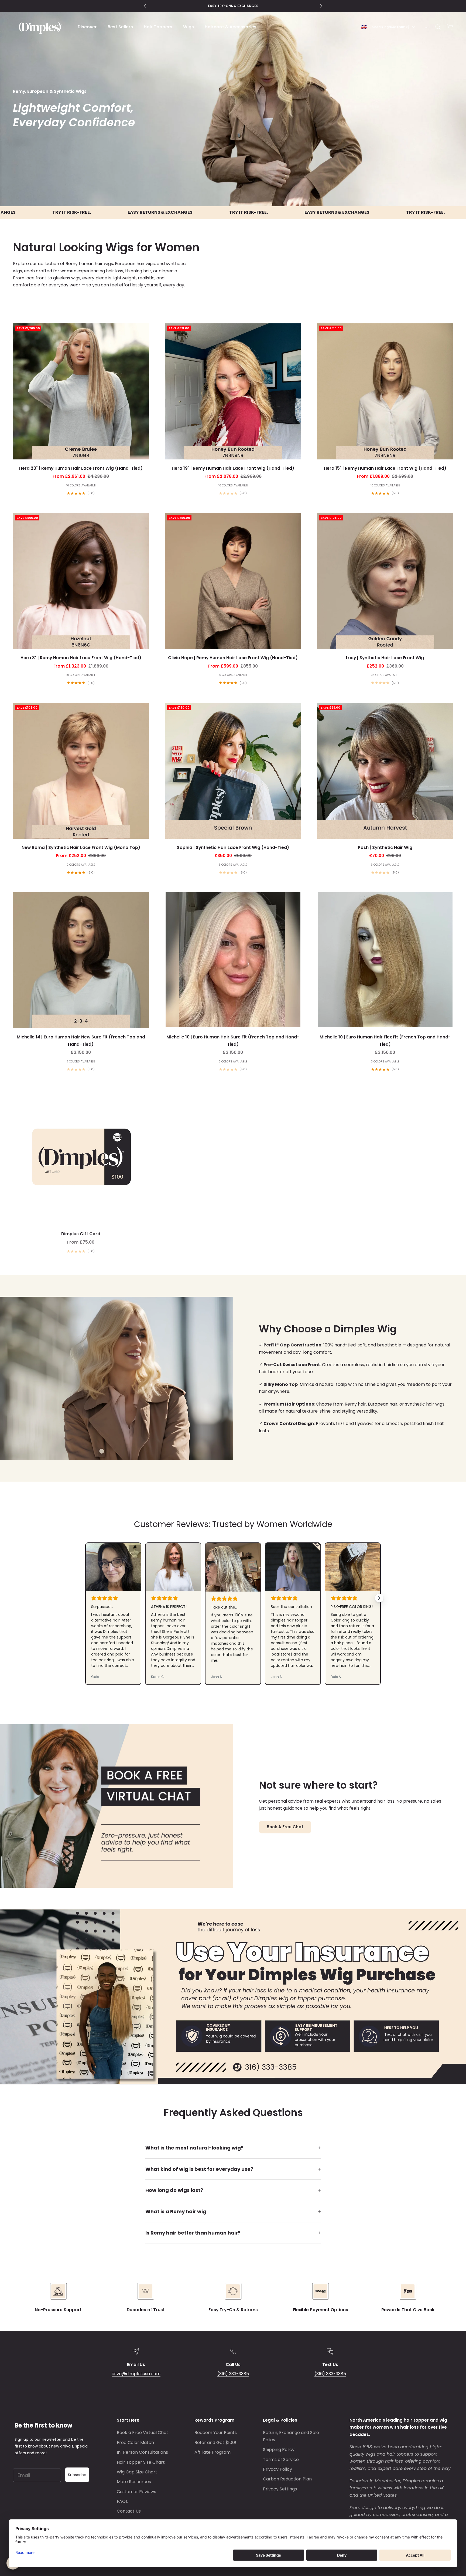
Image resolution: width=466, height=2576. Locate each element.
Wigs (189, 27)
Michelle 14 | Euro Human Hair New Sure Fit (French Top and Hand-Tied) (81, 1041)
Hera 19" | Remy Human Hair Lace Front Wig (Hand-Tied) (233, 468)
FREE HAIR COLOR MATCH (233, 6)
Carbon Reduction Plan (287, 2479)
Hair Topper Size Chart (141, 2462)
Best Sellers (120, 27)
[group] (233, 1997)
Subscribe (77, 2475)
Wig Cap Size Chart (137, 2472)
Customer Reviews (136, 2492)
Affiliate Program (213, 2452)
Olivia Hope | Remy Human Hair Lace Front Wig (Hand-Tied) (233, 658)
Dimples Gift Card (81, 1234)
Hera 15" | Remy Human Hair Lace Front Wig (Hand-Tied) (385, 468)
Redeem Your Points (216, 2433)
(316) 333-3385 (233, 2374)
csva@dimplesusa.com (136, 2374)
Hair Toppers (158, 27)
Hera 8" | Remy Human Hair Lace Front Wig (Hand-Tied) (81, 658)
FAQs (122, 2501)
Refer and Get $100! (215, 2443)
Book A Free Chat (285, 1827)
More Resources (134, 2482)
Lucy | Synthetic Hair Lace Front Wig (385, 658)
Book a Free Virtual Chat (143, 2433)
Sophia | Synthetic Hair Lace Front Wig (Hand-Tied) (233, 847)
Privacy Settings (280, 2489)
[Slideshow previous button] (87, 1598)
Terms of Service (281, 2460)
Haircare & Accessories (231, 27)
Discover (87, 27)
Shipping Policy (279, 2450)
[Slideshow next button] (379, 1598)
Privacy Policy (277, 2469)
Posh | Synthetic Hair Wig (385, 847)
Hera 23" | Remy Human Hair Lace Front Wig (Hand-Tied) (81, 468)
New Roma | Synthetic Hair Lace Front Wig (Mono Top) (81, 847)
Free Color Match (135, 2443)
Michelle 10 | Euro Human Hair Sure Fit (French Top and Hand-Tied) (233, 1041)
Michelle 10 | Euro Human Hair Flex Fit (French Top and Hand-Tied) (385, 1041)
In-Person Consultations (142, 2452)
